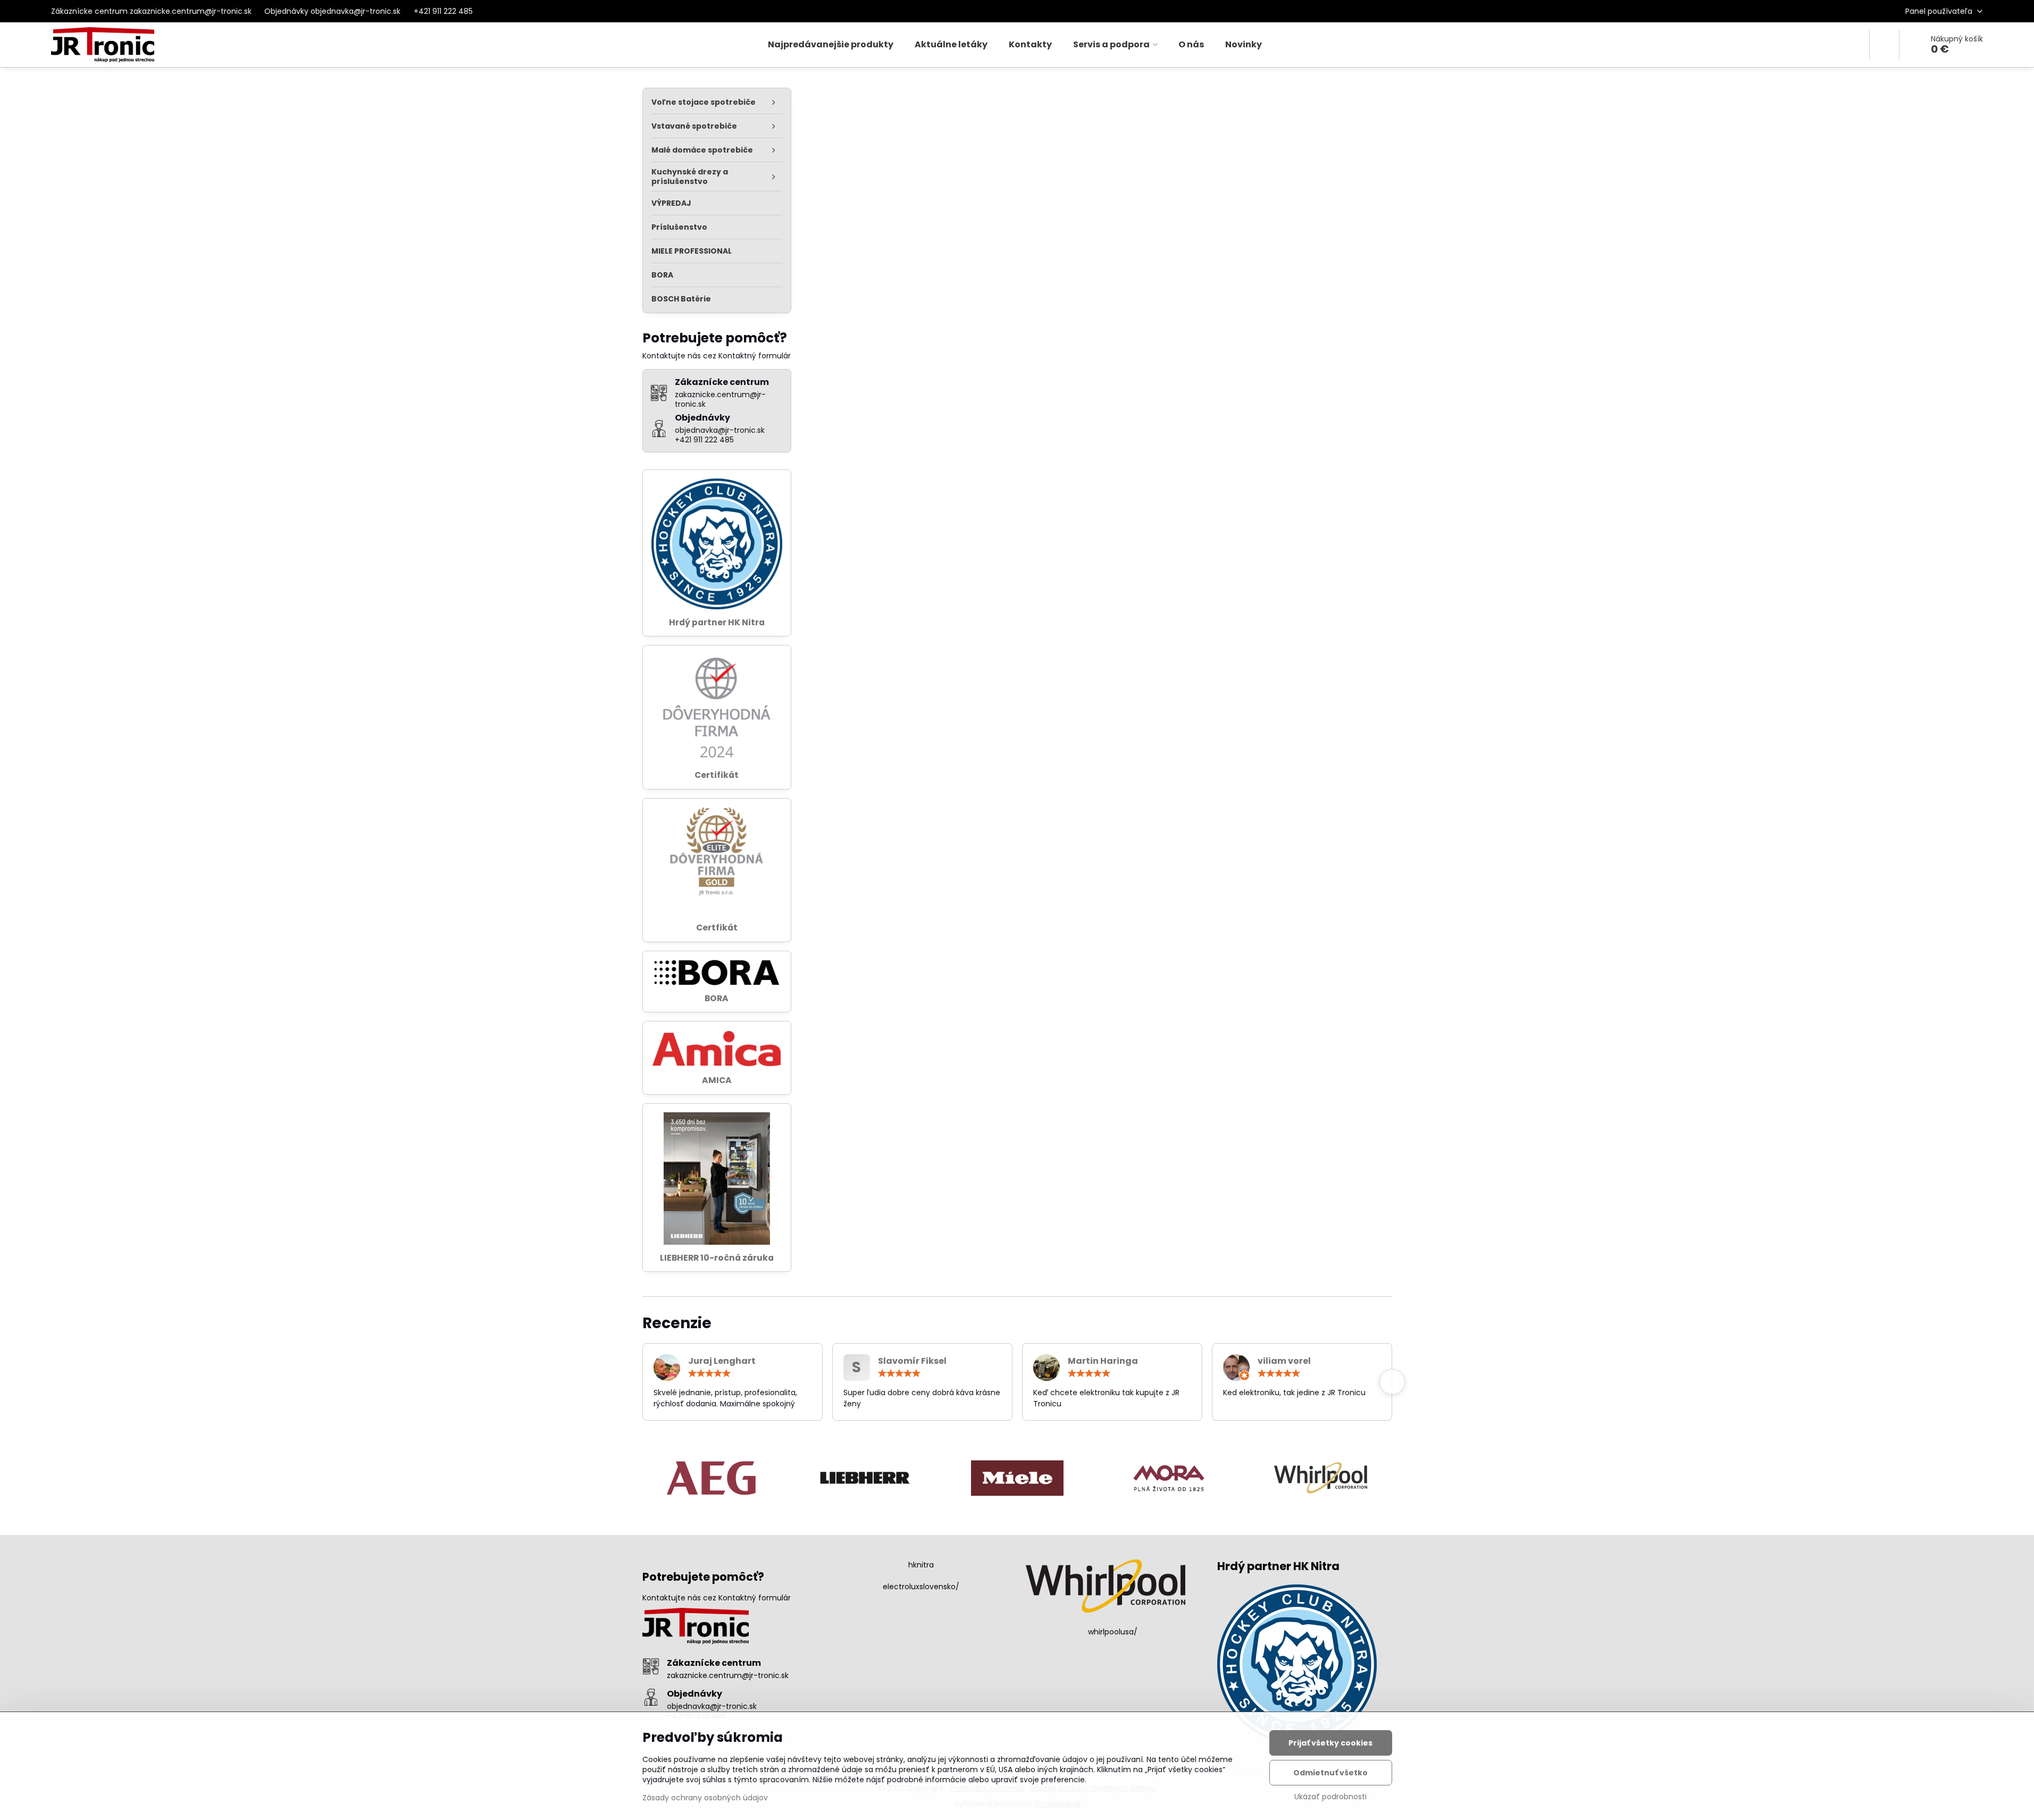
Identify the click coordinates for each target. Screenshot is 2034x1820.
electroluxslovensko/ (921, 1587)
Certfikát (717, 928)
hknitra (921, 1565)
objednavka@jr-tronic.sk (712, 1706)
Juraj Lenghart (722, 1361)
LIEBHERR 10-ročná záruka (717, 1258)
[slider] (709, 1373)
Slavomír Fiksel (912, 1361)
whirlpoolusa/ (1113, 1632)
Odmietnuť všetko (1330, 1773)
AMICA (717, 1080)
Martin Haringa (1103, 1361)
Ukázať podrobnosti (1330, 1797)
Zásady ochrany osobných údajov (705, 1798)
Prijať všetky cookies (1330, 1743)
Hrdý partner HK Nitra (717, 622)
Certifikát (717, 775)
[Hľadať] (1884, 45)
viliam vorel (1284, 1361)
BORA (717, 998)
